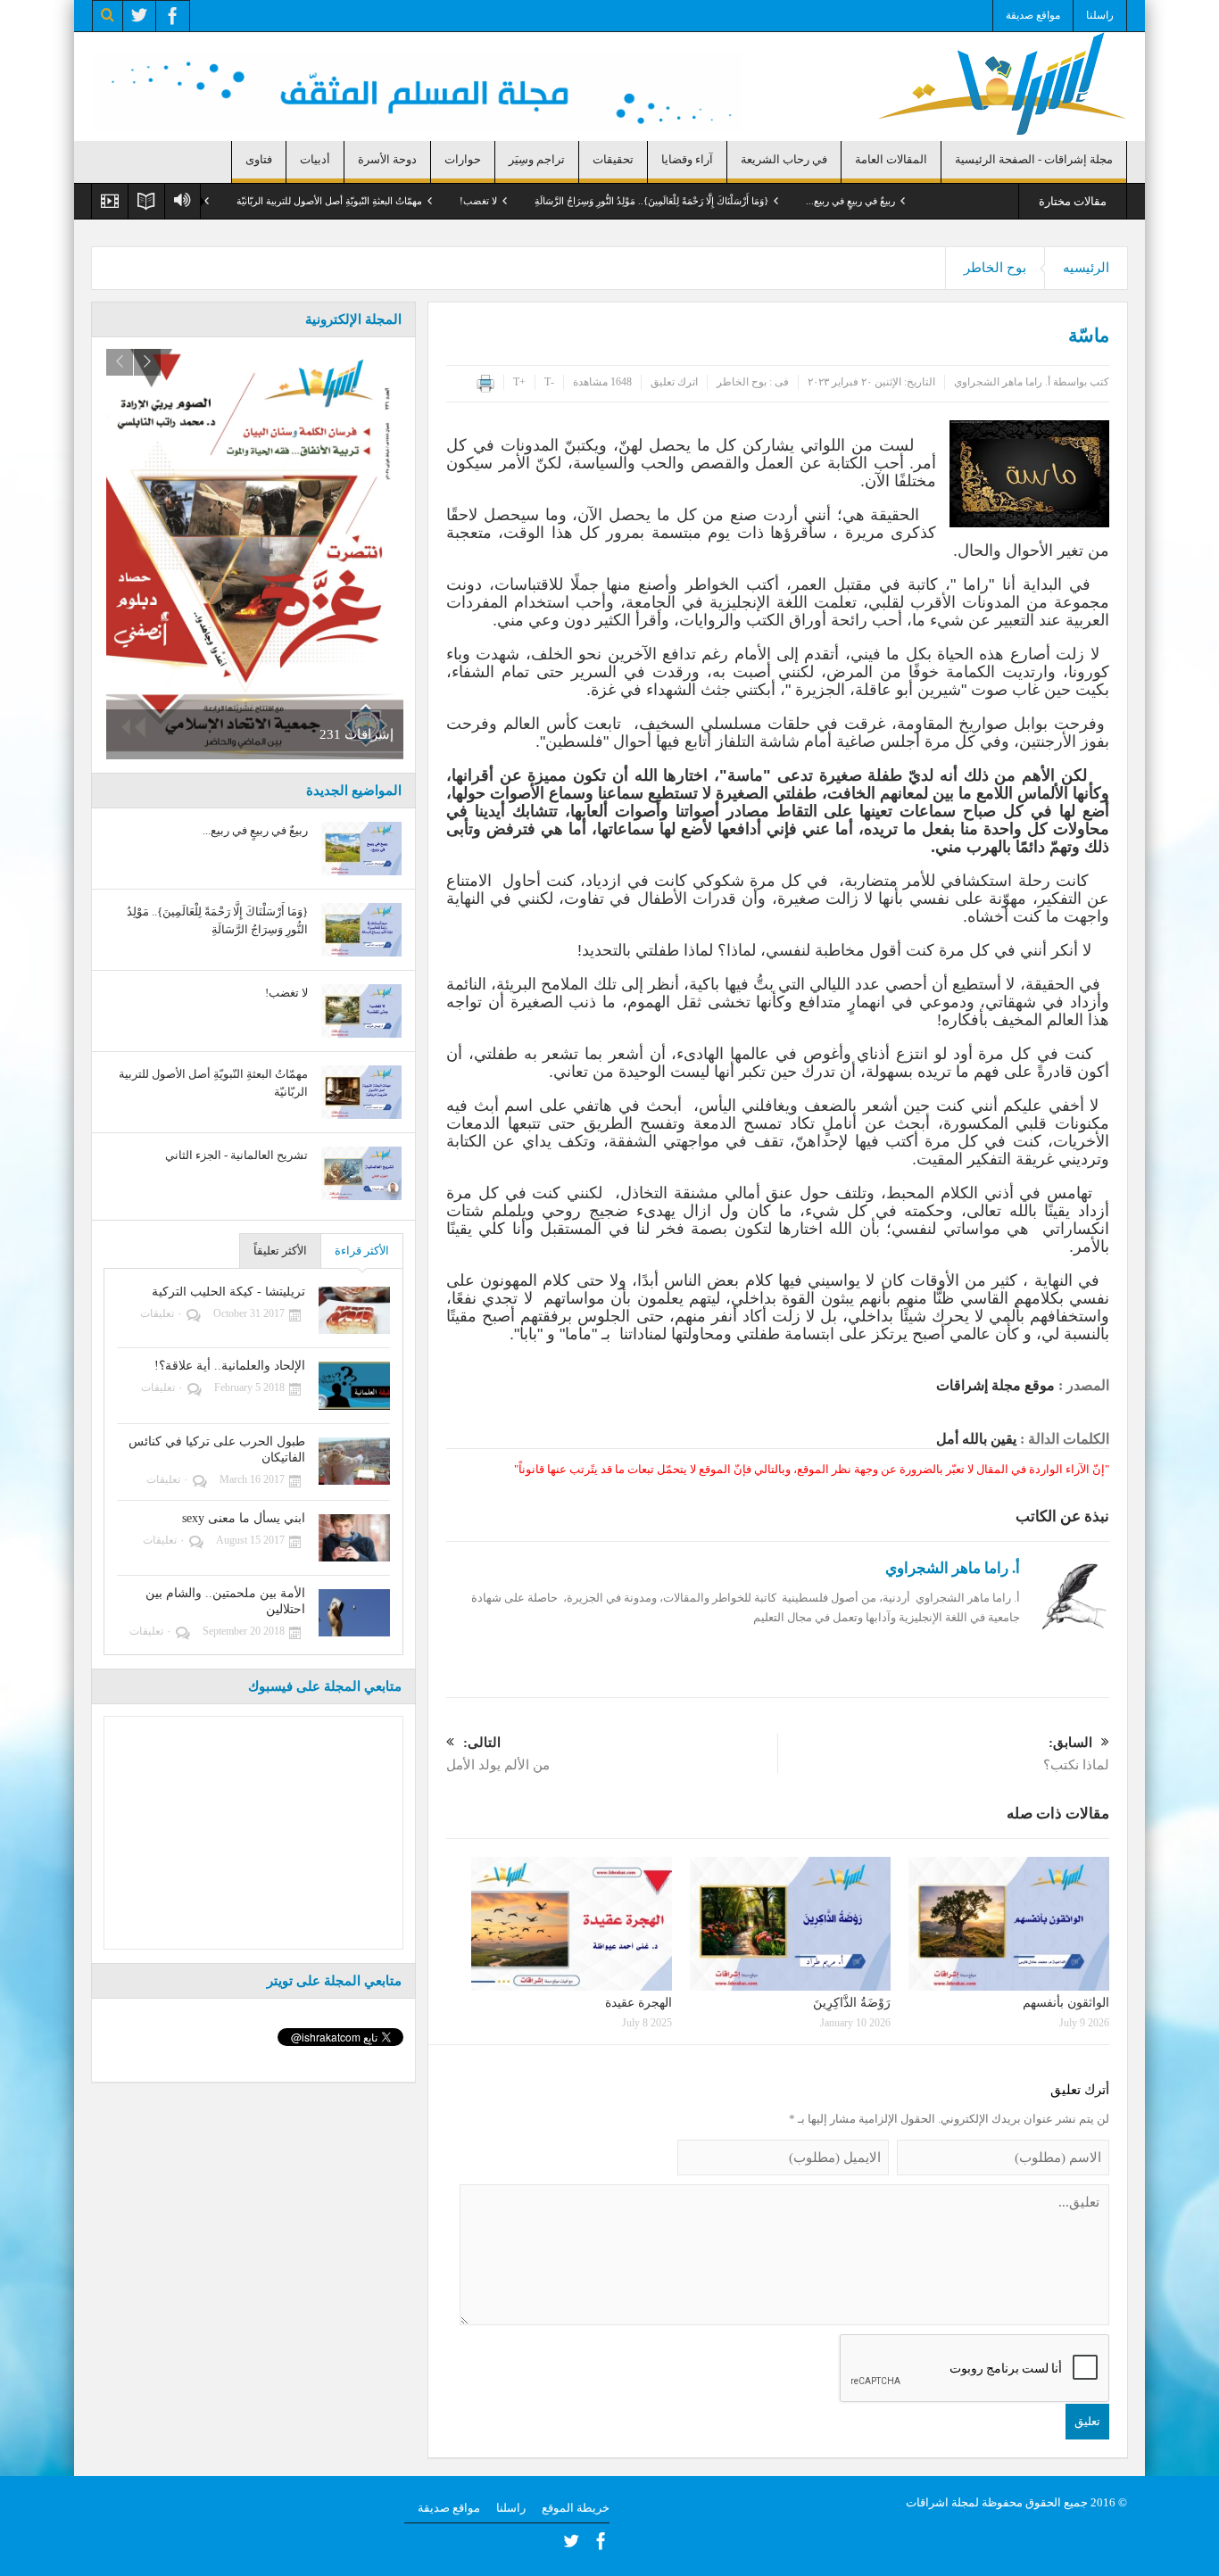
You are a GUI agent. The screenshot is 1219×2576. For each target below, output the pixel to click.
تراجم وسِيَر (537, 159)
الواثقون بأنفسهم (1066, 2003)
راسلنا (1100, 15)
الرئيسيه (1086, 268)
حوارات (463, 159)
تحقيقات (613, 159)
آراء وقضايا (687, 159)
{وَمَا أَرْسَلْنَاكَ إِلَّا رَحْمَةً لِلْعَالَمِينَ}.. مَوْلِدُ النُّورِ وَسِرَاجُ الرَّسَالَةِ (726, 201)
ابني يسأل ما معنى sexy (244, 1518)
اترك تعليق (674, 382)
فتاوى (259, 159)
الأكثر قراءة (362, 1251)
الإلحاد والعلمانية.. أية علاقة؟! (230, 1366)
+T (519, 382)
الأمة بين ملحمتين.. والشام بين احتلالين (225, 1601)
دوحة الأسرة (387, 159)
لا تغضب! (553, 201)
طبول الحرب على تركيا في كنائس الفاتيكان (217, 1450)
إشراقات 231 (357, 734)
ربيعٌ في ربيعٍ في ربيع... (925, 201)
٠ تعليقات (161, 1313)
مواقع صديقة (1033, 15)
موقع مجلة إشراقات (995, 1385)
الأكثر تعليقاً (280, 1251)
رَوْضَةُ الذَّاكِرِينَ (852, 2003)
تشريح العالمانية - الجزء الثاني (216, 201)
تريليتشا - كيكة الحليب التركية (228, 1292)
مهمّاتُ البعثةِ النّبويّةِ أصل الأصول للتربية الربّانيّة (404, 201)
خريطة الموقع (576, 2508)
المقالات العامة (891, 159)
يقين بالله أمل (976, 1439)
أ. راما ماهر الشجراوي (1002, 382)
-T (549, 382)
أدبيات (315, 159)
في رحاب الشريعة (784, 159)
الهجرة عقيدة (639, 2003)
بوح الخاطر (995, 268)
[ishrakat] (1002, 82)
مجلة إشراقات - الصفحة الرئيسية (1034, 159)
